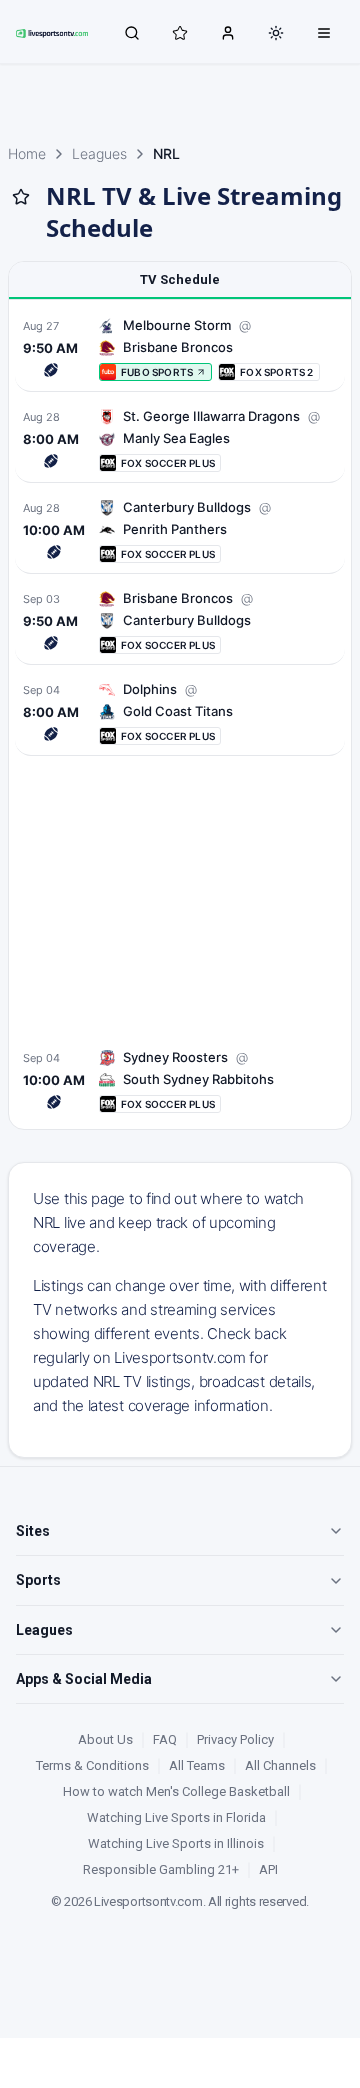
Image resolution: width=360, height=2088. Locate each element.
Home (27, 153)
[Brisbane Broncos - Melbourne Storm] (180, 348)
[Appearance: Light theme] (276, 33)
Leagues (99, 153)
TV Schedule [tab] (180, 279)
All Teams (197, 1765)
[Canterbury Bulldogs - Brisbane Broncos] (180, 621)
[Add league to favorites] (21, 197)
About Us (105, 1739)
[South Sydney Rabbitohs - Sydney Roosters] (180, 1080)
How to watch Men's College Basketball (176, 1791)
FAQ (165, 1739)
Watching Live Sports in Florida (176, 1817)
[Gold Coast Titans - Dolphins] (180, 712)
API (268, 1869)
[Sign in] (228, 32)
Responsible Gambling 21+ (161, 1869)
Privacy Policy (235, 1739)
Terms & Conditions (92, 1765)
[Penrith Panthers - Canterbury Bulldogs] (180, 530)
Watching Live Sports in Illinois (176, 1843)
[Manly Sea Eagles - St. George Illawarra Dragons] (180, 439)
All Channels (280, 1765)
